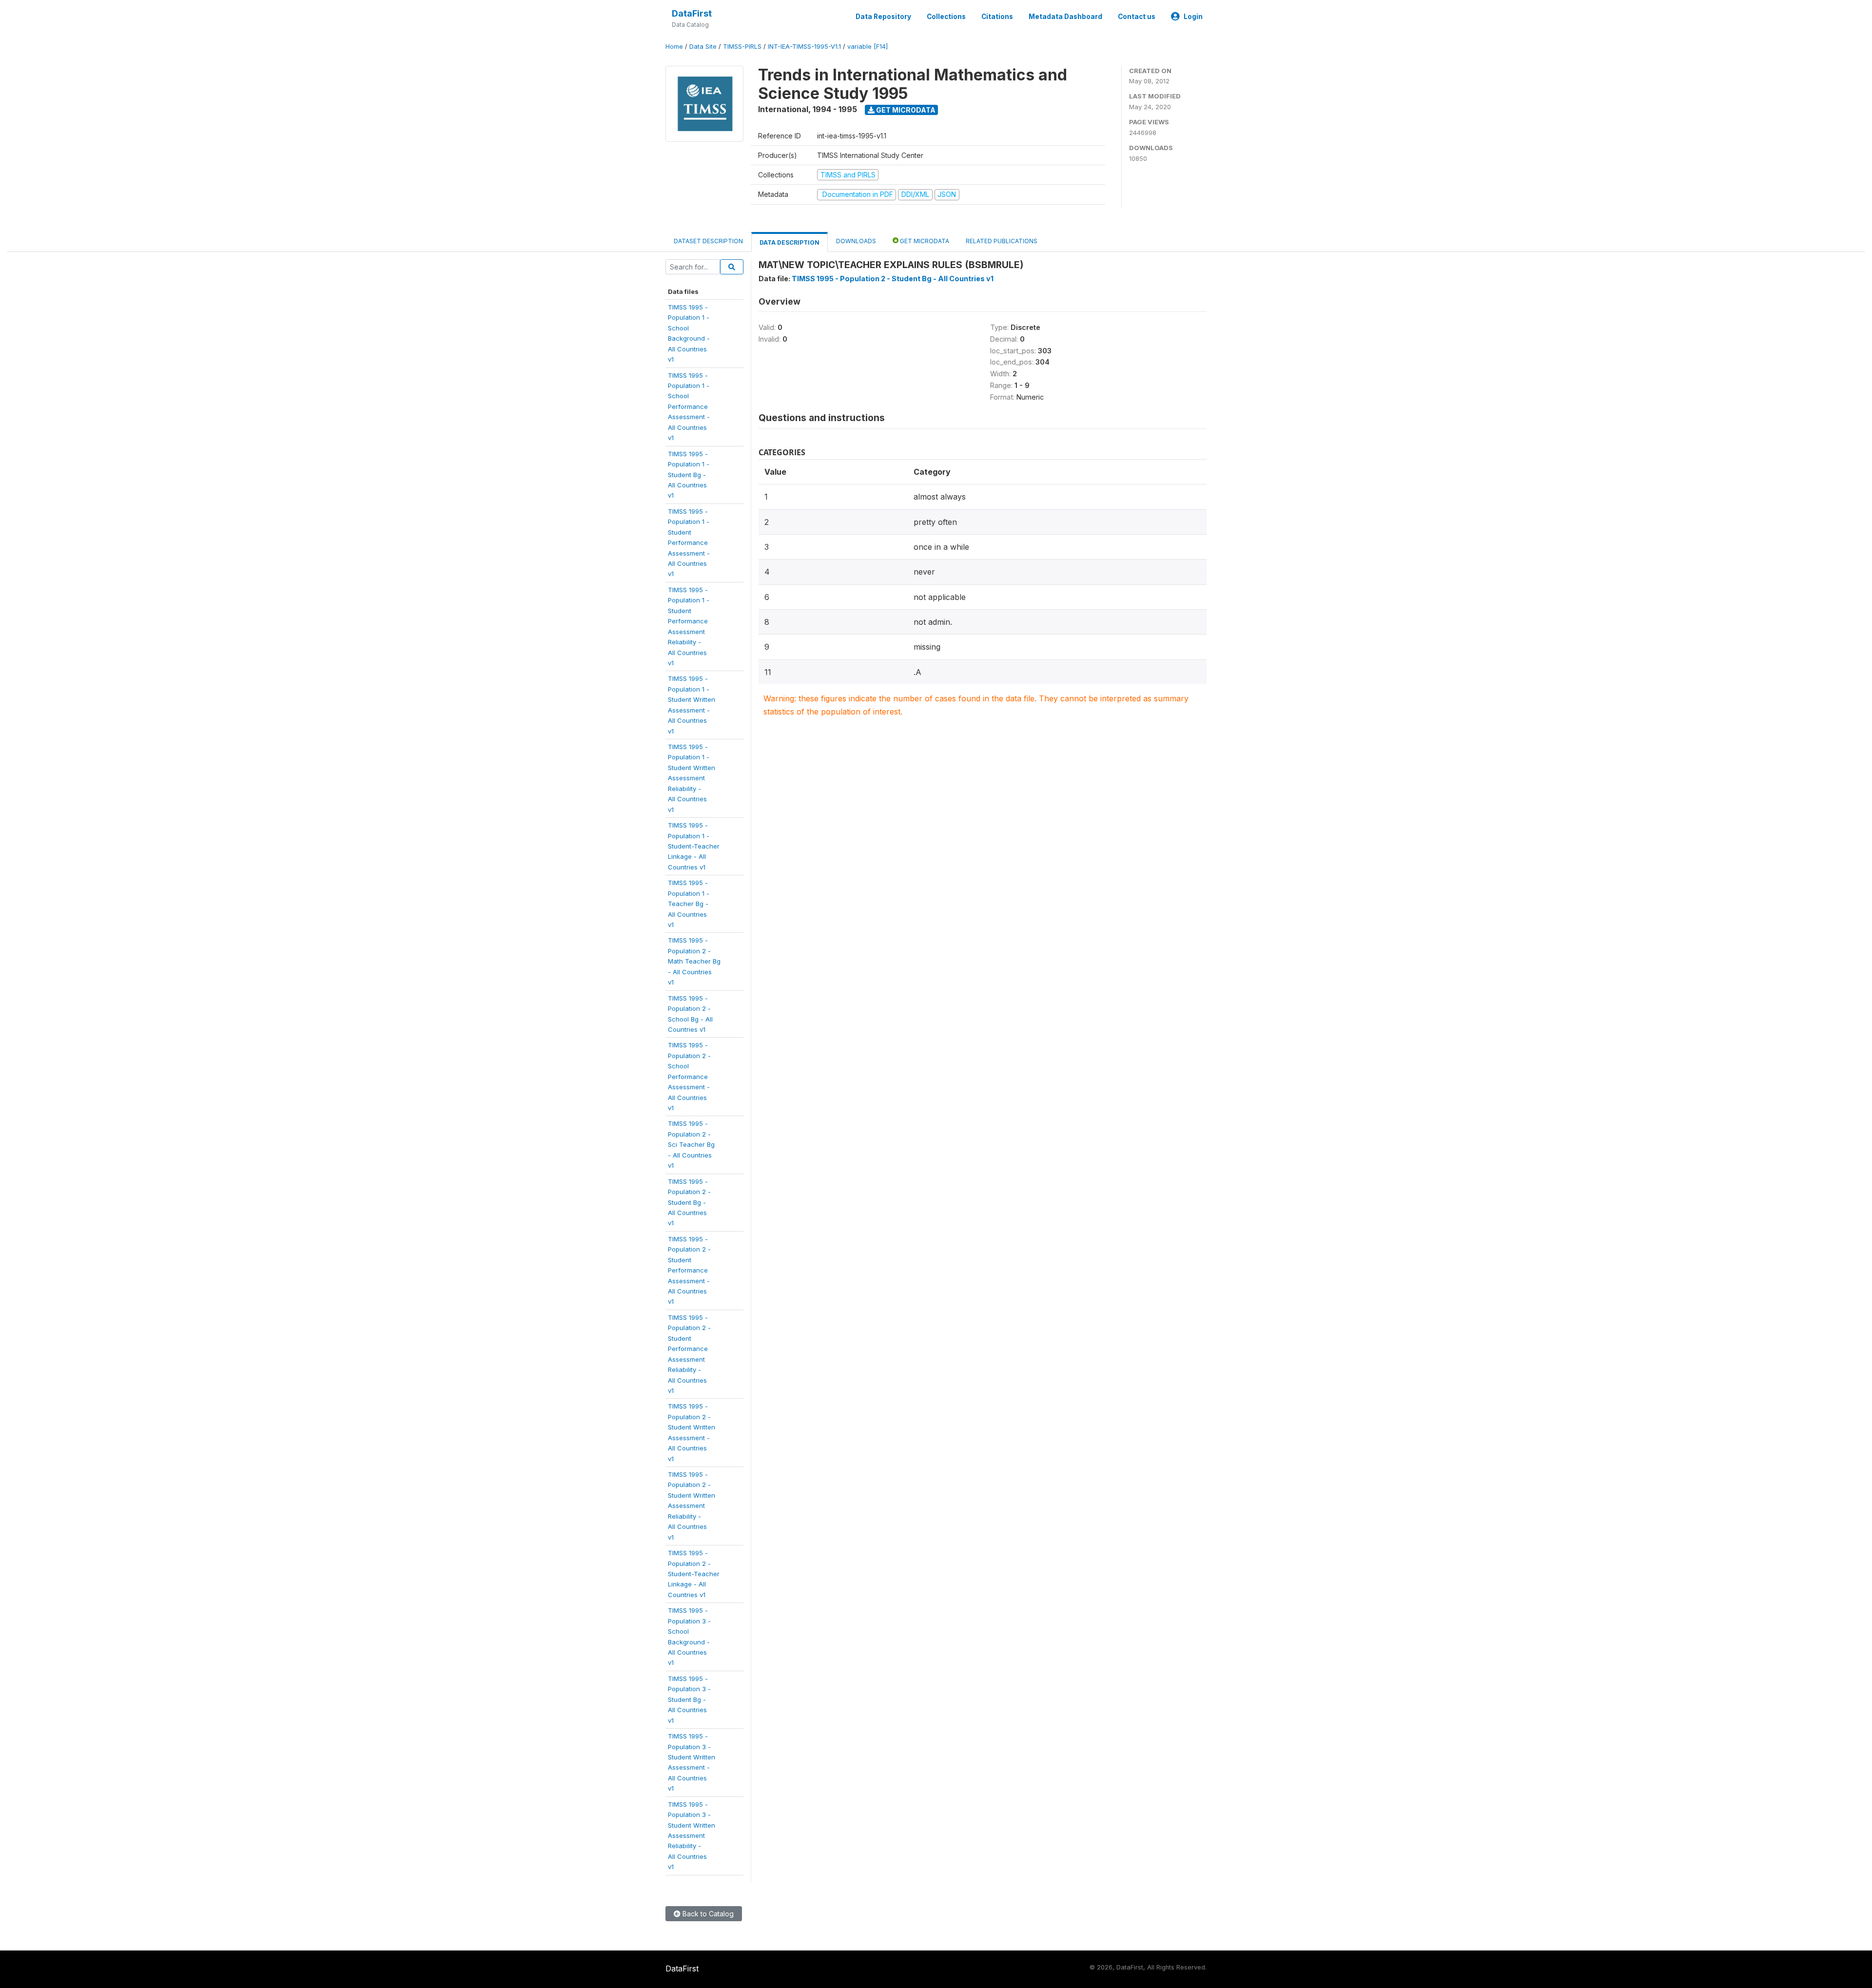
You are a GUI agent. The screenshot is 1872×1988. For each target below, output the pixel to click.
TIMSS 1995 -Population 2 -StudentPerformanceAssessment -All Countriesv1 (689, 1270)
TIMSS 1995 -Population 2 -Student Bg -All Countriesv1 (689, 1202)
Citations (997, 17)
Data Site (703, 47)
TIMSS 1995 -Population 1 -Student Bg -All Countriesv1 (689, 475)
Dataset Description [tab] (708, 241)
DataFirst (692, 13)
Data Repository (883, 17)
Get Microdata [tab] (924, 241)
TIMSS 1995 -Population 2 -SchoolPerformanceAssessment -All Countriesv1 (689, 1076)
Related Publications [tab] (1002, 241)
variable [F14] (868, 47)
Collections (946, 17)
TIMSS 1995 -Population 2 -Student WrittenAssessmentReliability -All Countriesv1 (692, 1506)
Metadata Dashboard (1065, 17)
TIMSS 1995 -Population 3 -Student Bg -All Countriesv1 (689, 1699)
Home (674, 47)
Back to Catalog (707, 1914)
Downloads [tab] (856, 241)
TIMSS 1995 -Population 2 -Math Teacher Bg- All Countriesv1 (694, 961)
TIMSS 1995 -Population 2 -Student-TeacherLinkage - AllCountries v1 (694, 1574)
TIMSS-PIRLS (742, 47)
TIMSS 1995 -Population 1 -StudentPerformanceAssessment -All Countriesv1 (689, 543)
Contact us (1137, 17)
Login (1193, 17)
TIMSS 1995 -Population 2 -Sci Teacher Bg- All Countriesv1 (691, 1144)
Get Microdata (905, 110)
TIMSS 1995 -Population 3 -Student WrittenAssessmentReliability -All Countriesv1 (692, 1836)
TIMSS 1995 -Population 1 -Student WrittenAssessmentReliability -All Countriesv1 (692, 778)
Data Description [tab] (790, 242)
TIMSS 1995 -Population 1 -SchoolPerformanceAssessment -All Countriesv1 (689, 407)
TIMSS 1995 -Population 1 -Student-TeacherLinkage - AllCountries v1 (694, 846)
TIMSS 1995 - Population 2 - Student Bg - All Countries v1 (893, 279)
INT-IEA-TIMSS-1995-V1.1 (804, 47)
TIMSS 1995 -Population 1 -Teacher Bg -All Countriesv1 (689, 904)
